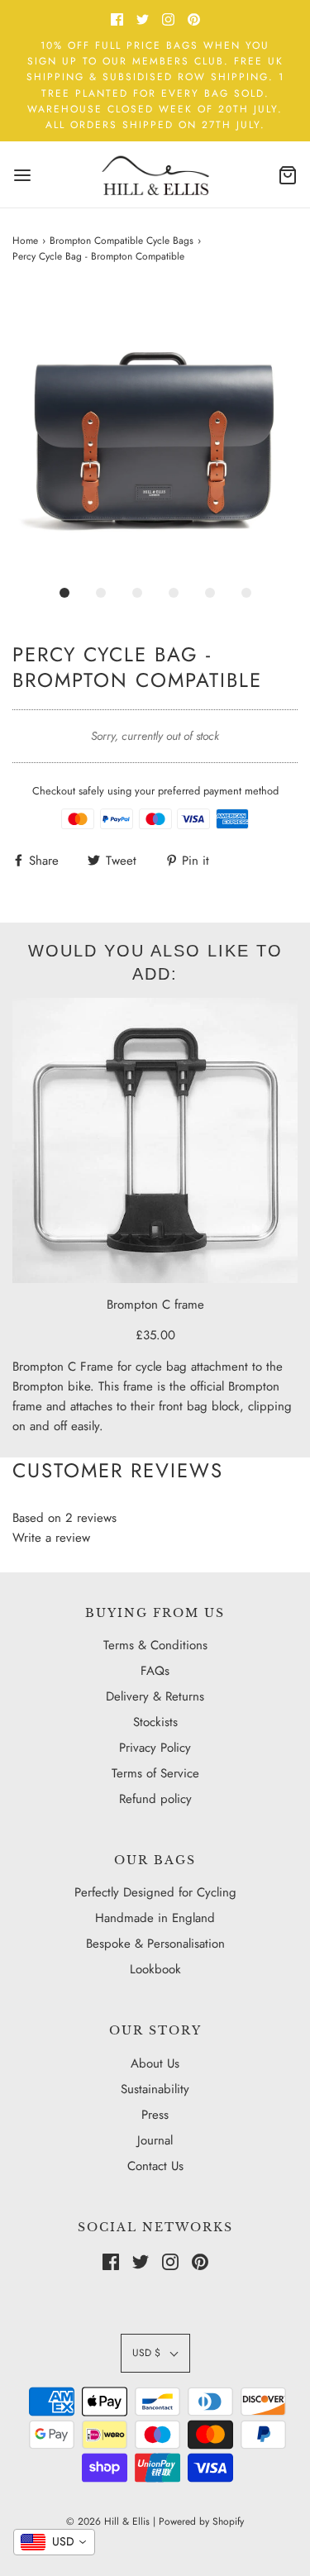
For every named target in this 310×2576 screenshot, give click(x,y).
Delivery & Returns (155, 1696)
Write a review (51, 1538)
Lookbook (155, 1969)
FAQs (155, 1671)
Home (25, 241)
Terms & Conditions (155, 1645)
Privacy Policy (155, 1748)
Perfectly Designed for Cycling (155, 1892)
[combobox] (54, 2542)
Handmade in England (155, 1918)
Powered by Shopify (201, 2521)
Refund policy (155, 1799)
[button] (155, 432)
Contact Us (155, 2166)
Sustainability (155, 2089)
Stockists (155, 1722)
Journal (155, 2140)
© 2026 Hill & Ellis (108, 2521)
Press (155, 2115)
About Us (155, 2063)
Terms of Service (155, 1773)
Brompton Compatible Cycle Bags (122, 241)
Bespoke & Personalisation (155, 1944)
